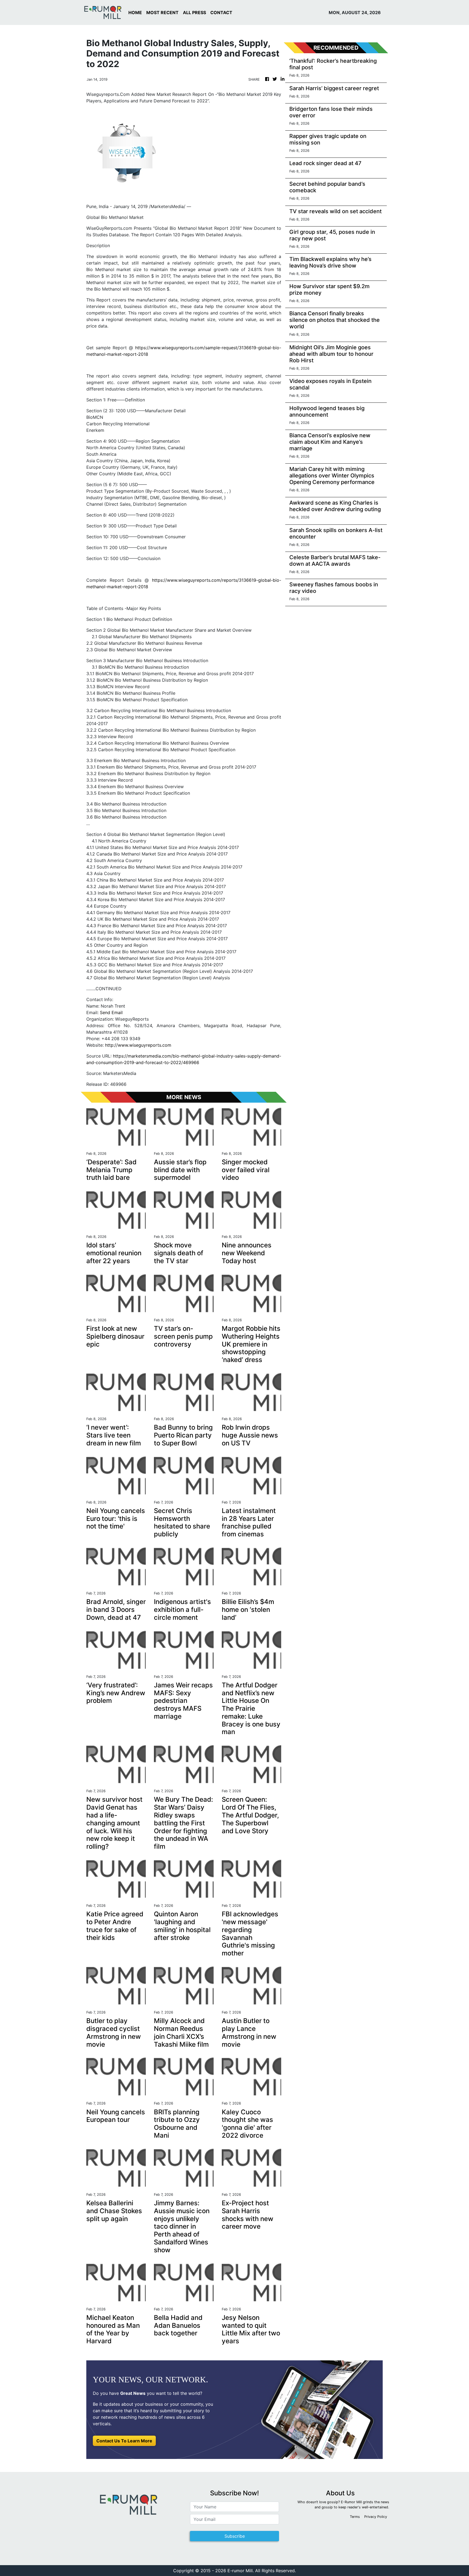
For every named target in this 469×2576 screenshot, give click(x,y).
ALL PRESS (194, 12)
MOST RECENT (162, 12)
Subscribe (235, 2536)
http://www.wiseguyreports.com (138, 1045)
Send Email (111, 1012)
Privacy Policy (376, 2517)
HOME (135, 12)
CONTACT (221, 12)
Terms (355, 2517)
